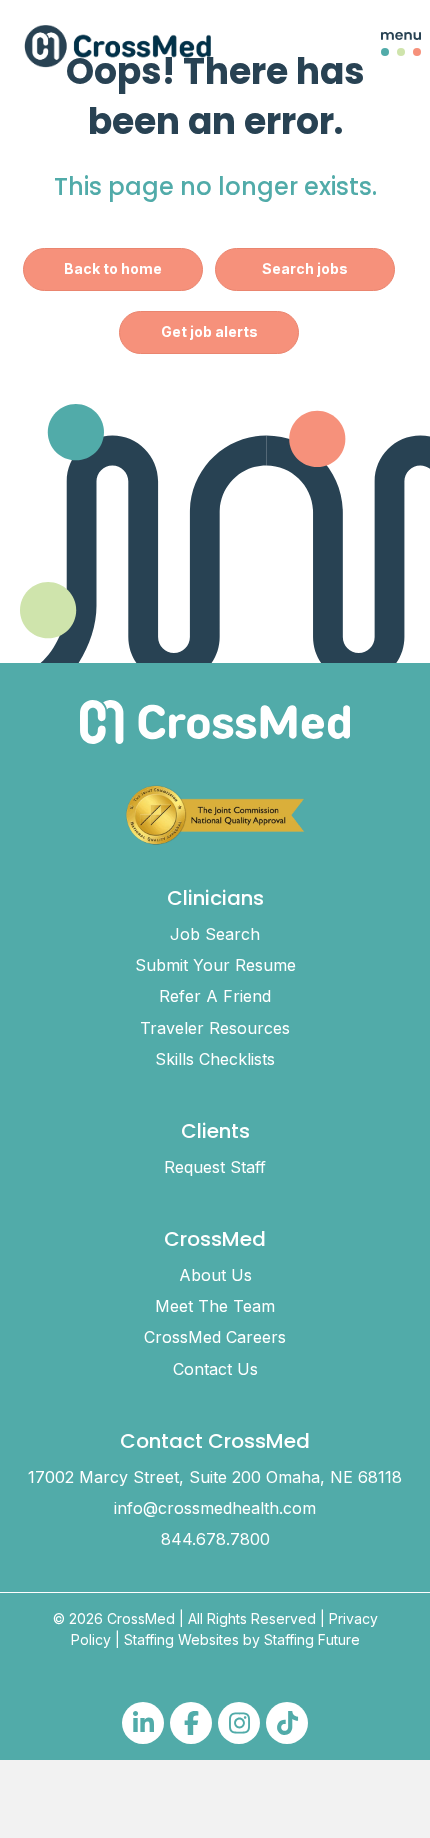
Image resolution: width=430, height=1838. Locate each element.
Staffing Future (312, 1639)
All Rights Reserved (252, 1618)
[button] (385, 46)
